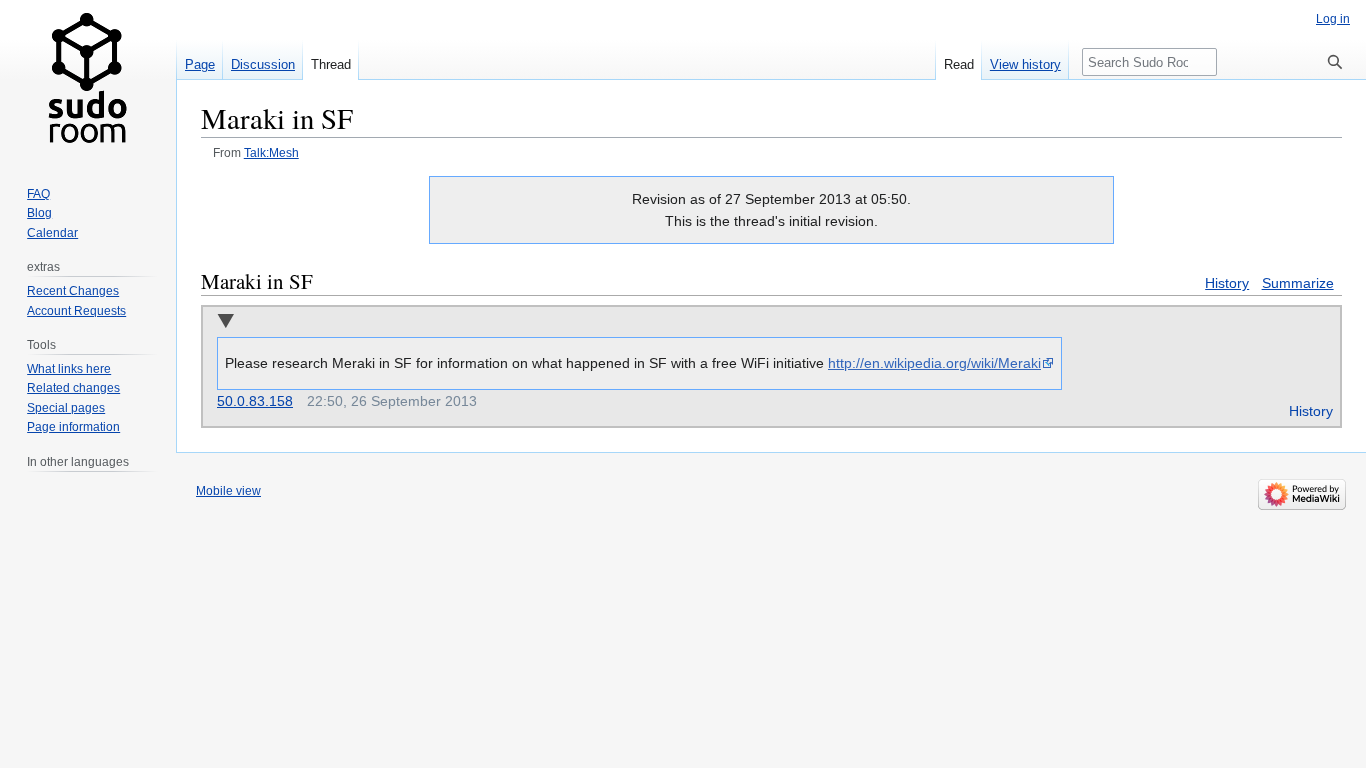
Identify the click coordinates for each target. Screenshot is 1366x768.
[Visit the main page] (88, 80)
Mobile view (228, 491)
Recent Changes (73, 291)
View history (1025, 64)
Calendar (52, 233)
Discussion (263, 64)
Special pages (66, 408)
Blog (39, 213)
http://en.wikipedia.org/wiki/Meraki (934, 363)
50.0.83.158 (255, 401)
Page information (73, 427)
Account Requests (76, 311)
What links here (69, 369)
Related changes (73, 388)
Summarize (1298, 283)
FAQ (38, 194)
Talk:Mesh (271, 152)
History (1227, 283)
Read (959, 64)
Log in (1333, 19)
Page (200, 64)
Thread (331, 64)
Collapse (225, 322)
